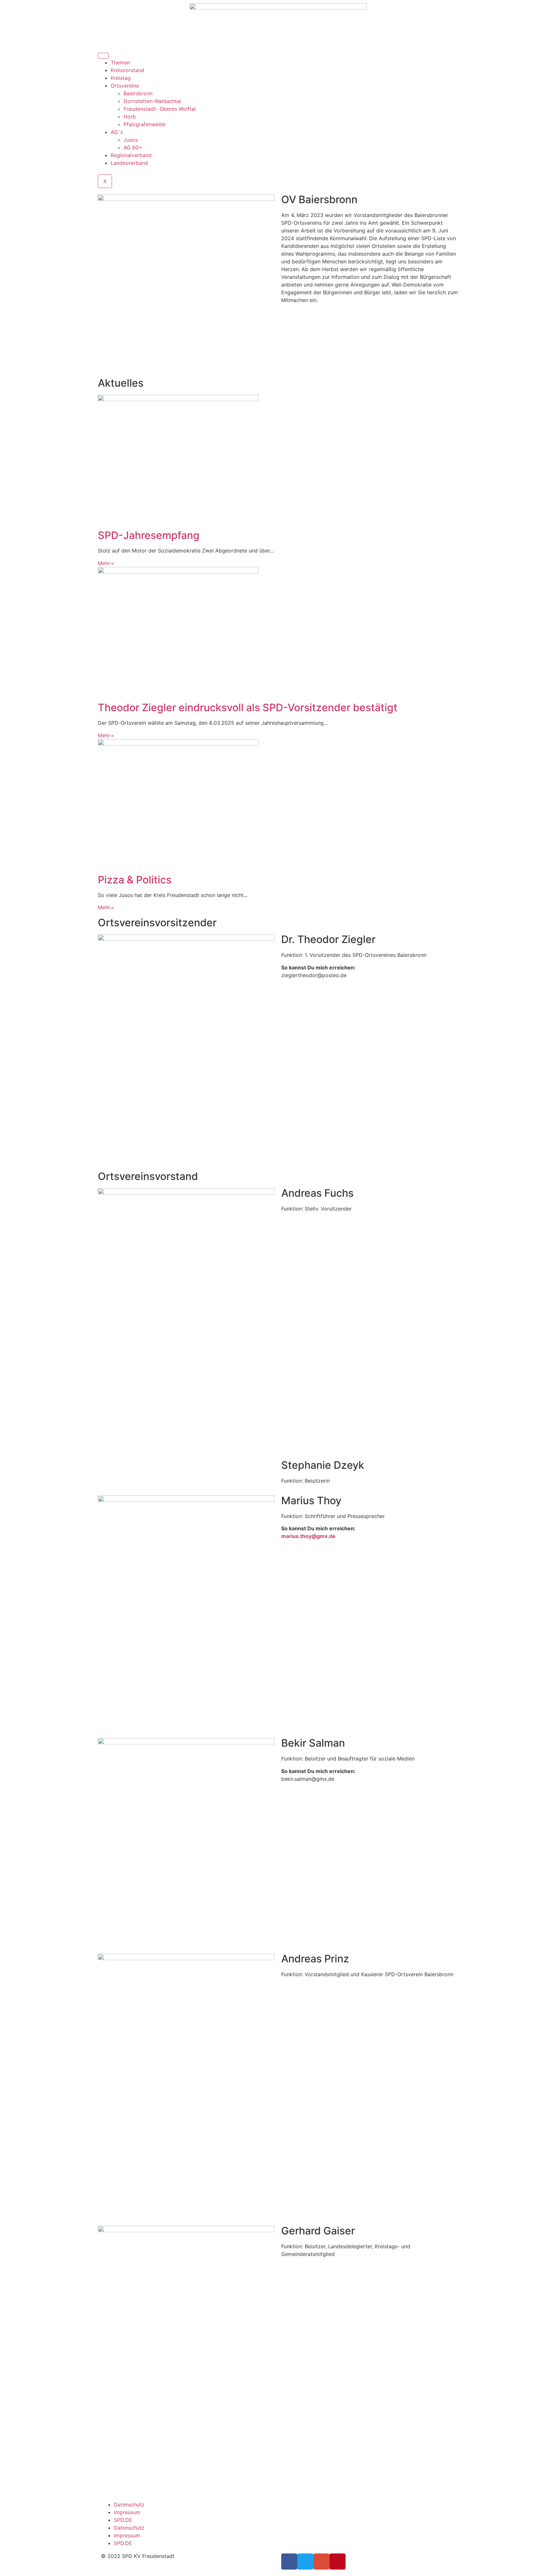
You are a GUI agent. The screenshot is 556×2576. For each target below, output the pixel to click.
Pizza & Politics (135, 880)
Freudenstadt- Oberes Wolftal (160, 109)
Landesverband (129, 163)
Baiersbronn (138, 93)
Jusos (131, 140)
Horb (130, 117)
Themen (120, 62)
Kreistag (121, 78)
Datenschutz (129, 2505)
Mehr (104, 563)
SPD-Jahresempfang (149, 535)
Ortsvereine (125, 86)
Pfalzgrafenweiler (145, 124)
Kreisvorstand (127, 70)
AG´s (117, 132)
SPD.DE (123, 2520)
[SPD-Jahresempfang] (178, 399)
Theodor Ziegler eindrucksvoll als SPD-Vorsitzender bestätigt (248, 708)
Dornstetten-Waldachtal (152, 101)
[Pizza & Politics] (178, 744)
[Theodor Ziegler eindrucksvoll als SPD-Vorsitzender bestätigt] (178, 571)
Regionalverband (131, 155)
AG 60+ (133, 147)
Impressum (127, 2512)
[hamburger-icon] (103, 56)
